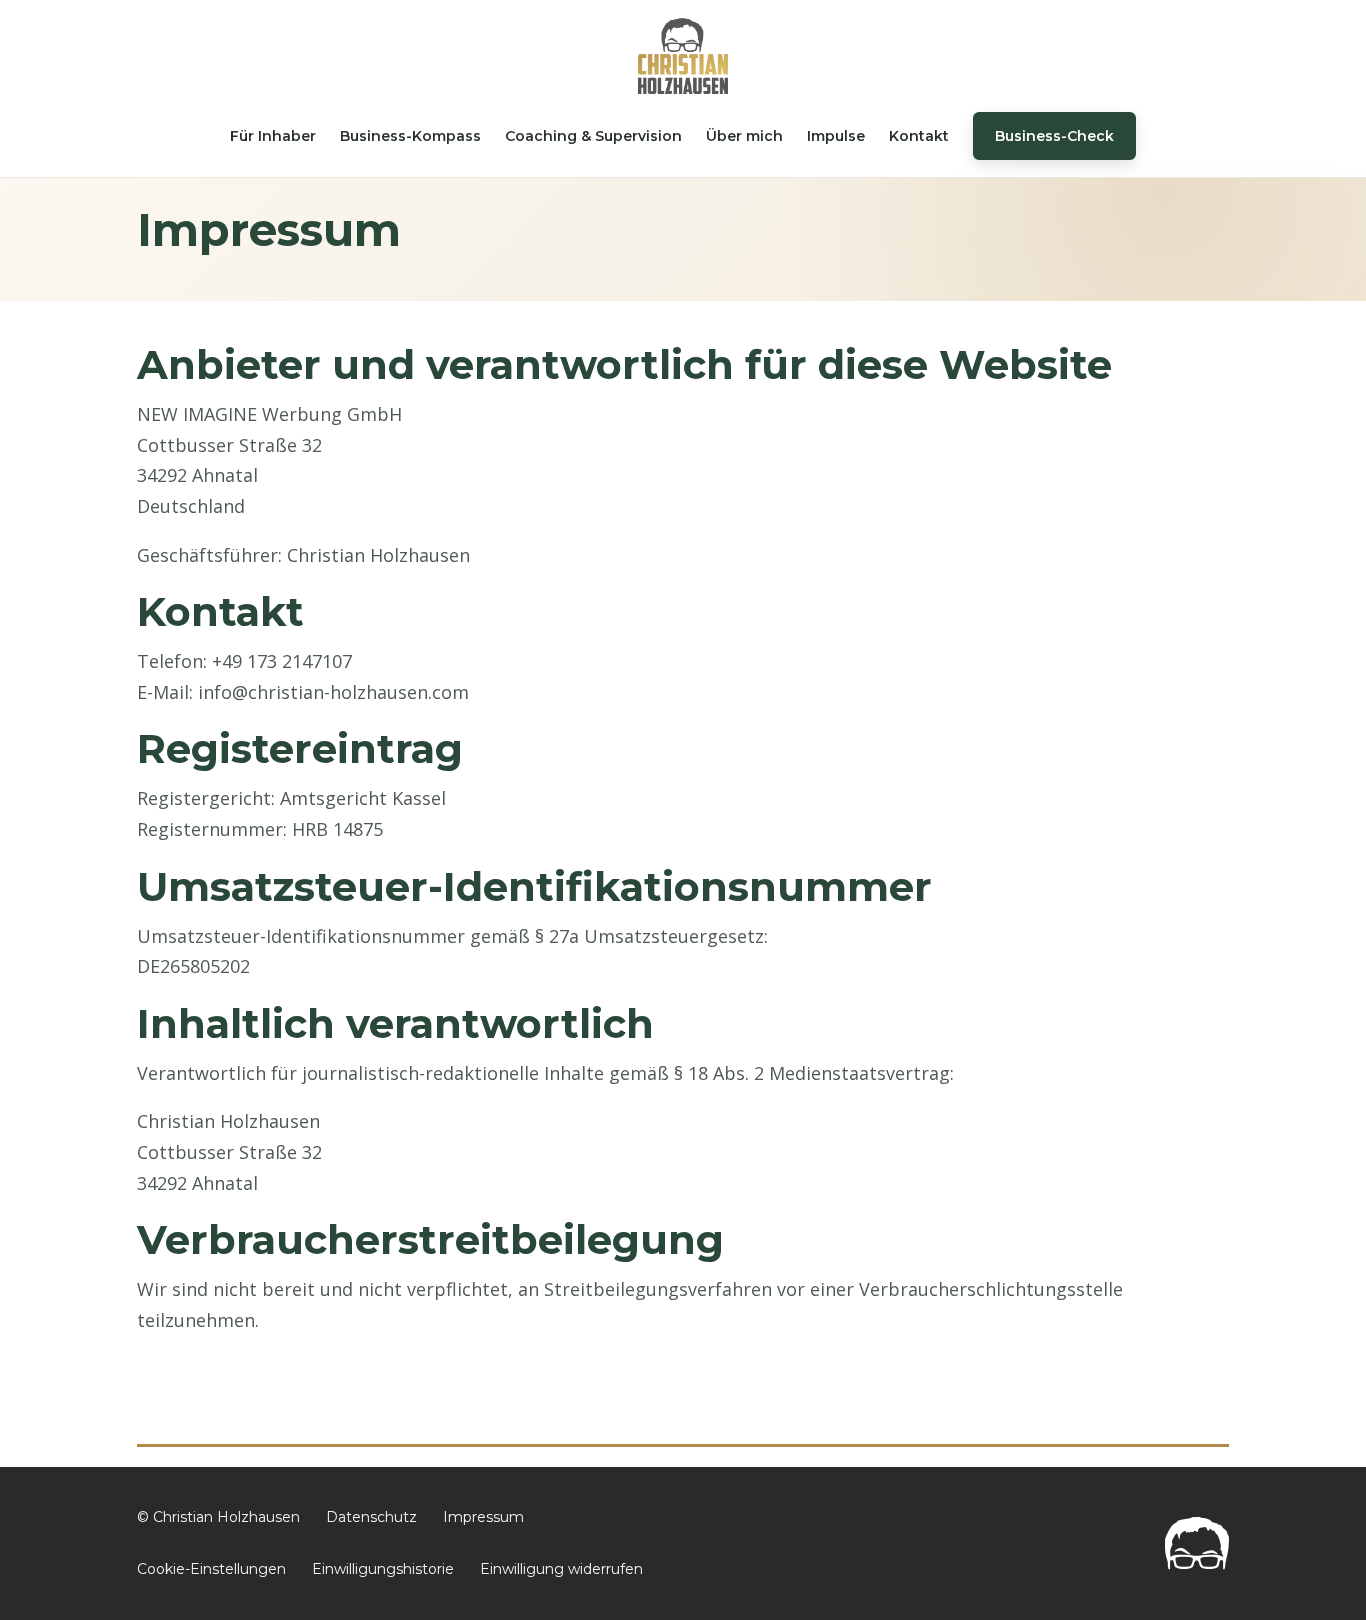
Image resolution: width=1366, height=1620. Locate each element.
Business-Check (1054, 136)
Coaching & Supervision (593, 136)
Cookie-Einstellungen (211, 1569)
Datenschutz (371, 1517)
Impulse (836, 136)
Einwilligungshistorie (383, 1569)
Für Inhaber (273, 136)
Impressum (483, 1517)
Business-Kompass (410, 136)
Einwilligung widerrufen (561, 1569)
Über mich (744, 136)
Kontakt (919, 136)
